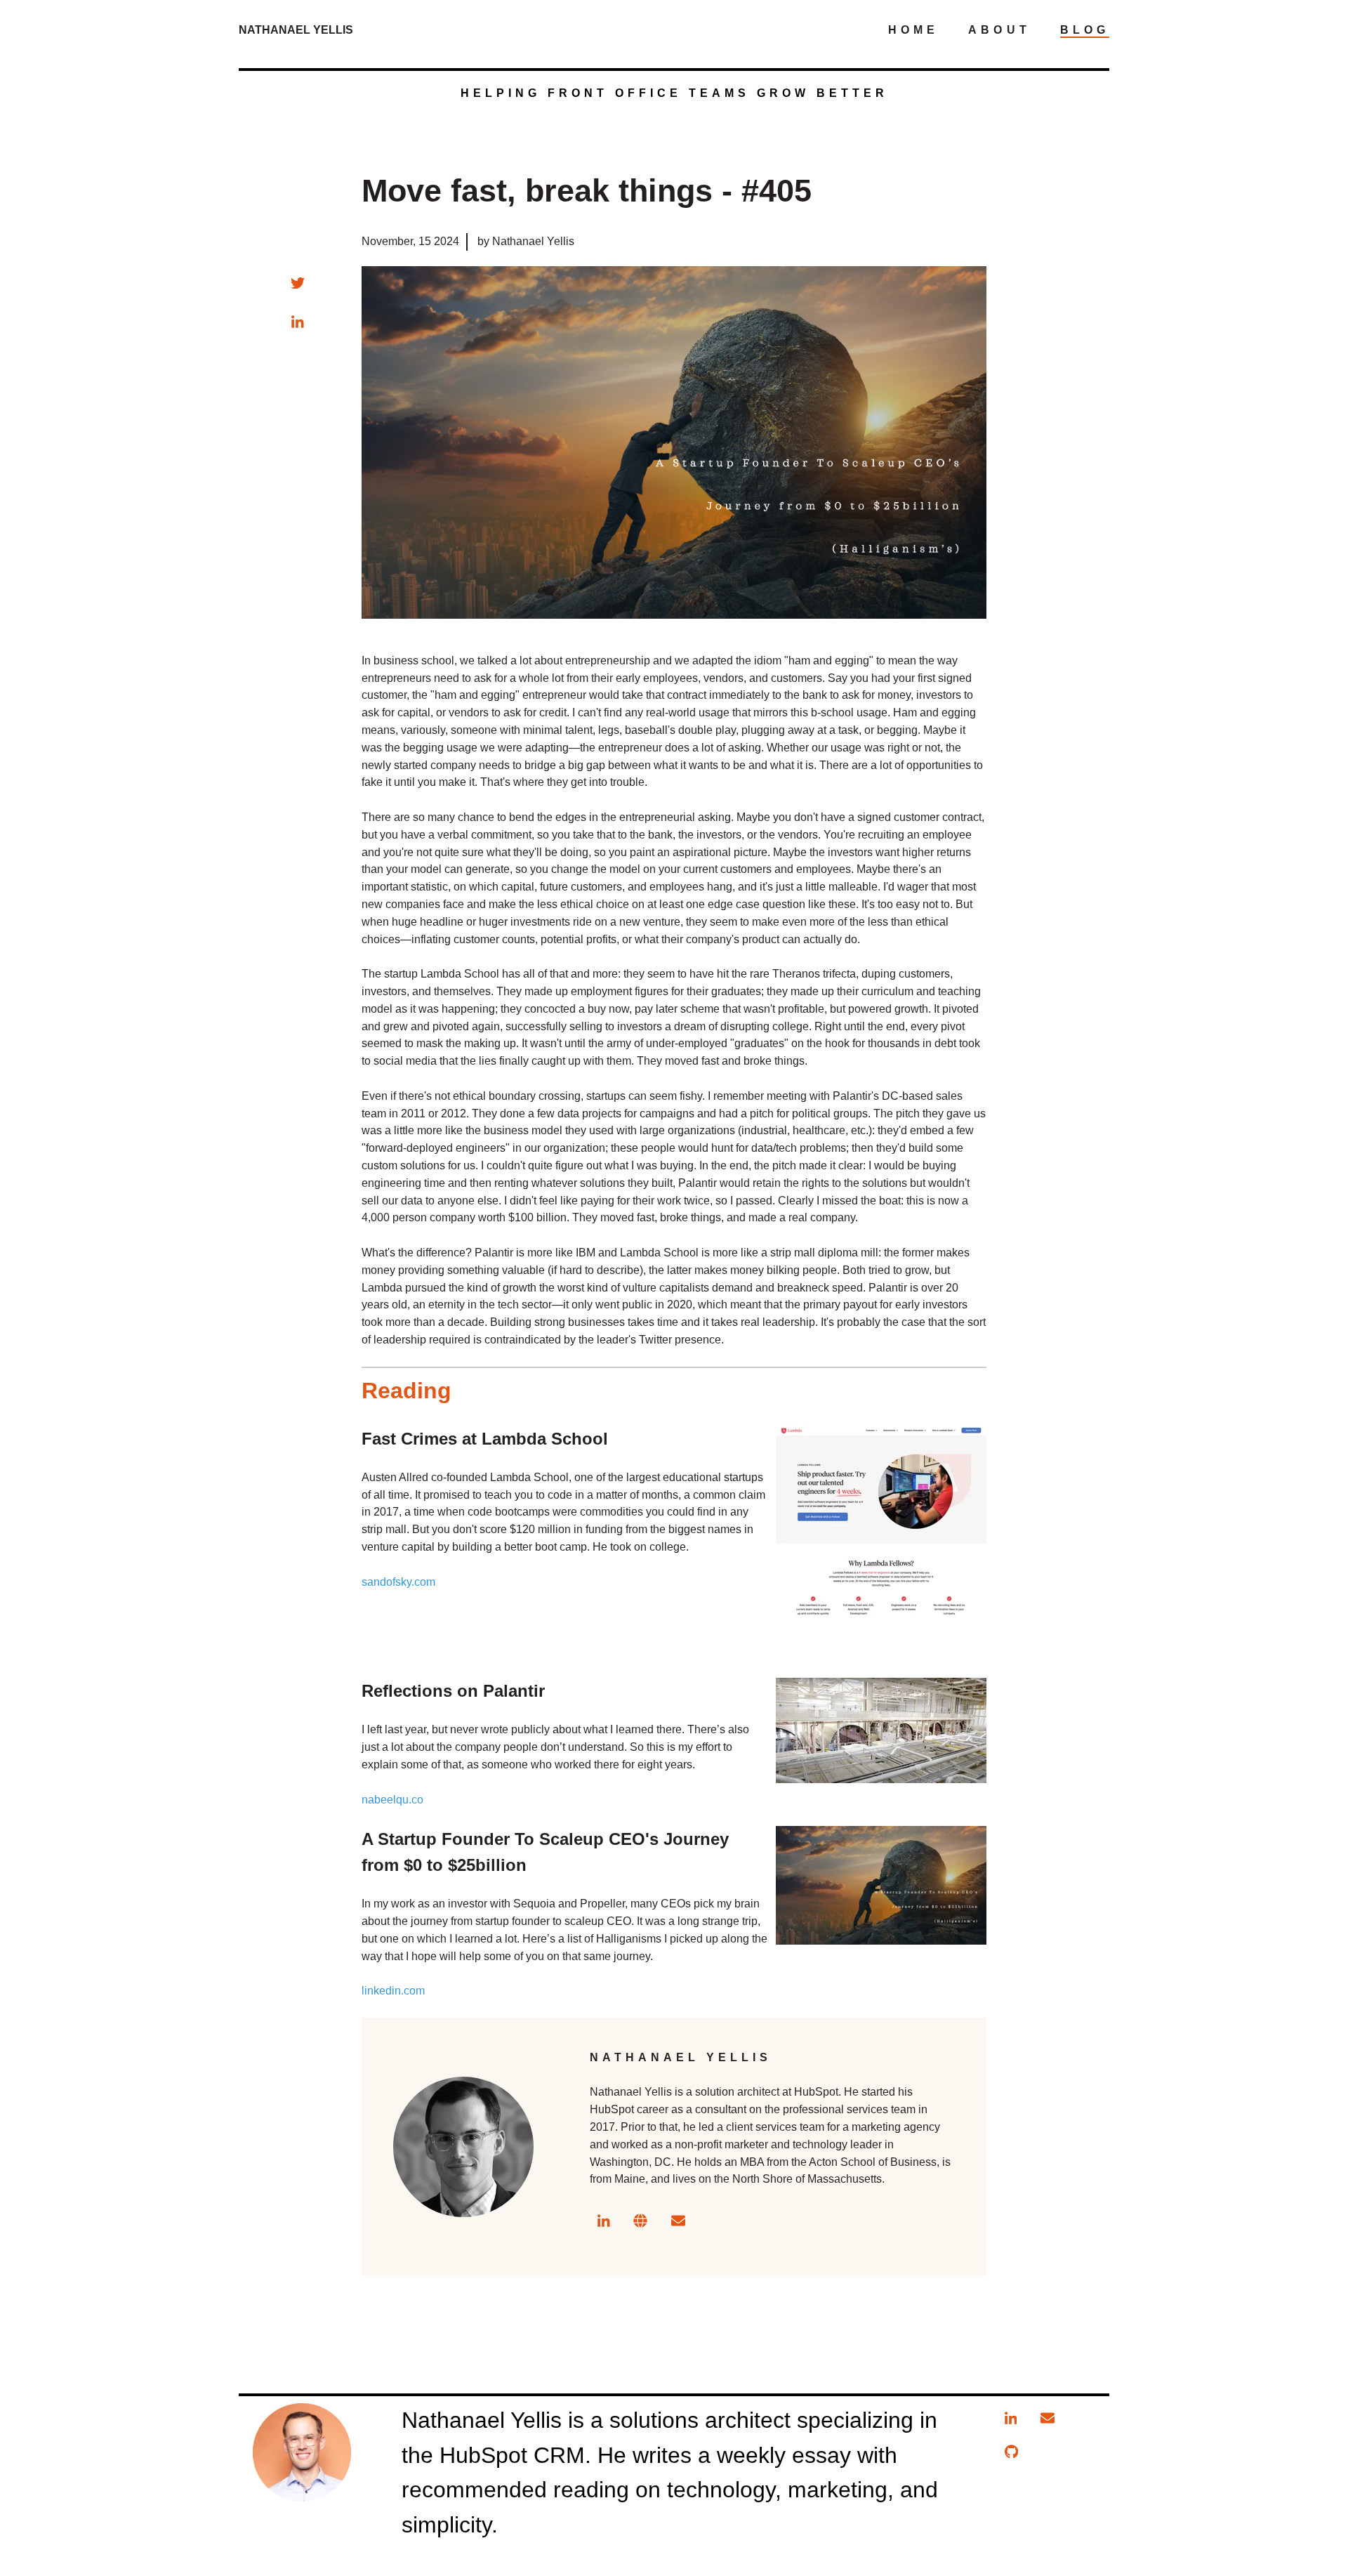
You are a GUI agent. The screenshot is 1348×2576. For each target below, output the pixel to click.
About (999, 30)
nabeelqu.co (392, 1800)
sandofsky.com (398, 1582)
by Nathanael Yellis (526, 241)
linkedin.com (393, 1991)
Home (913, 30)
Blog (1085, 30)
